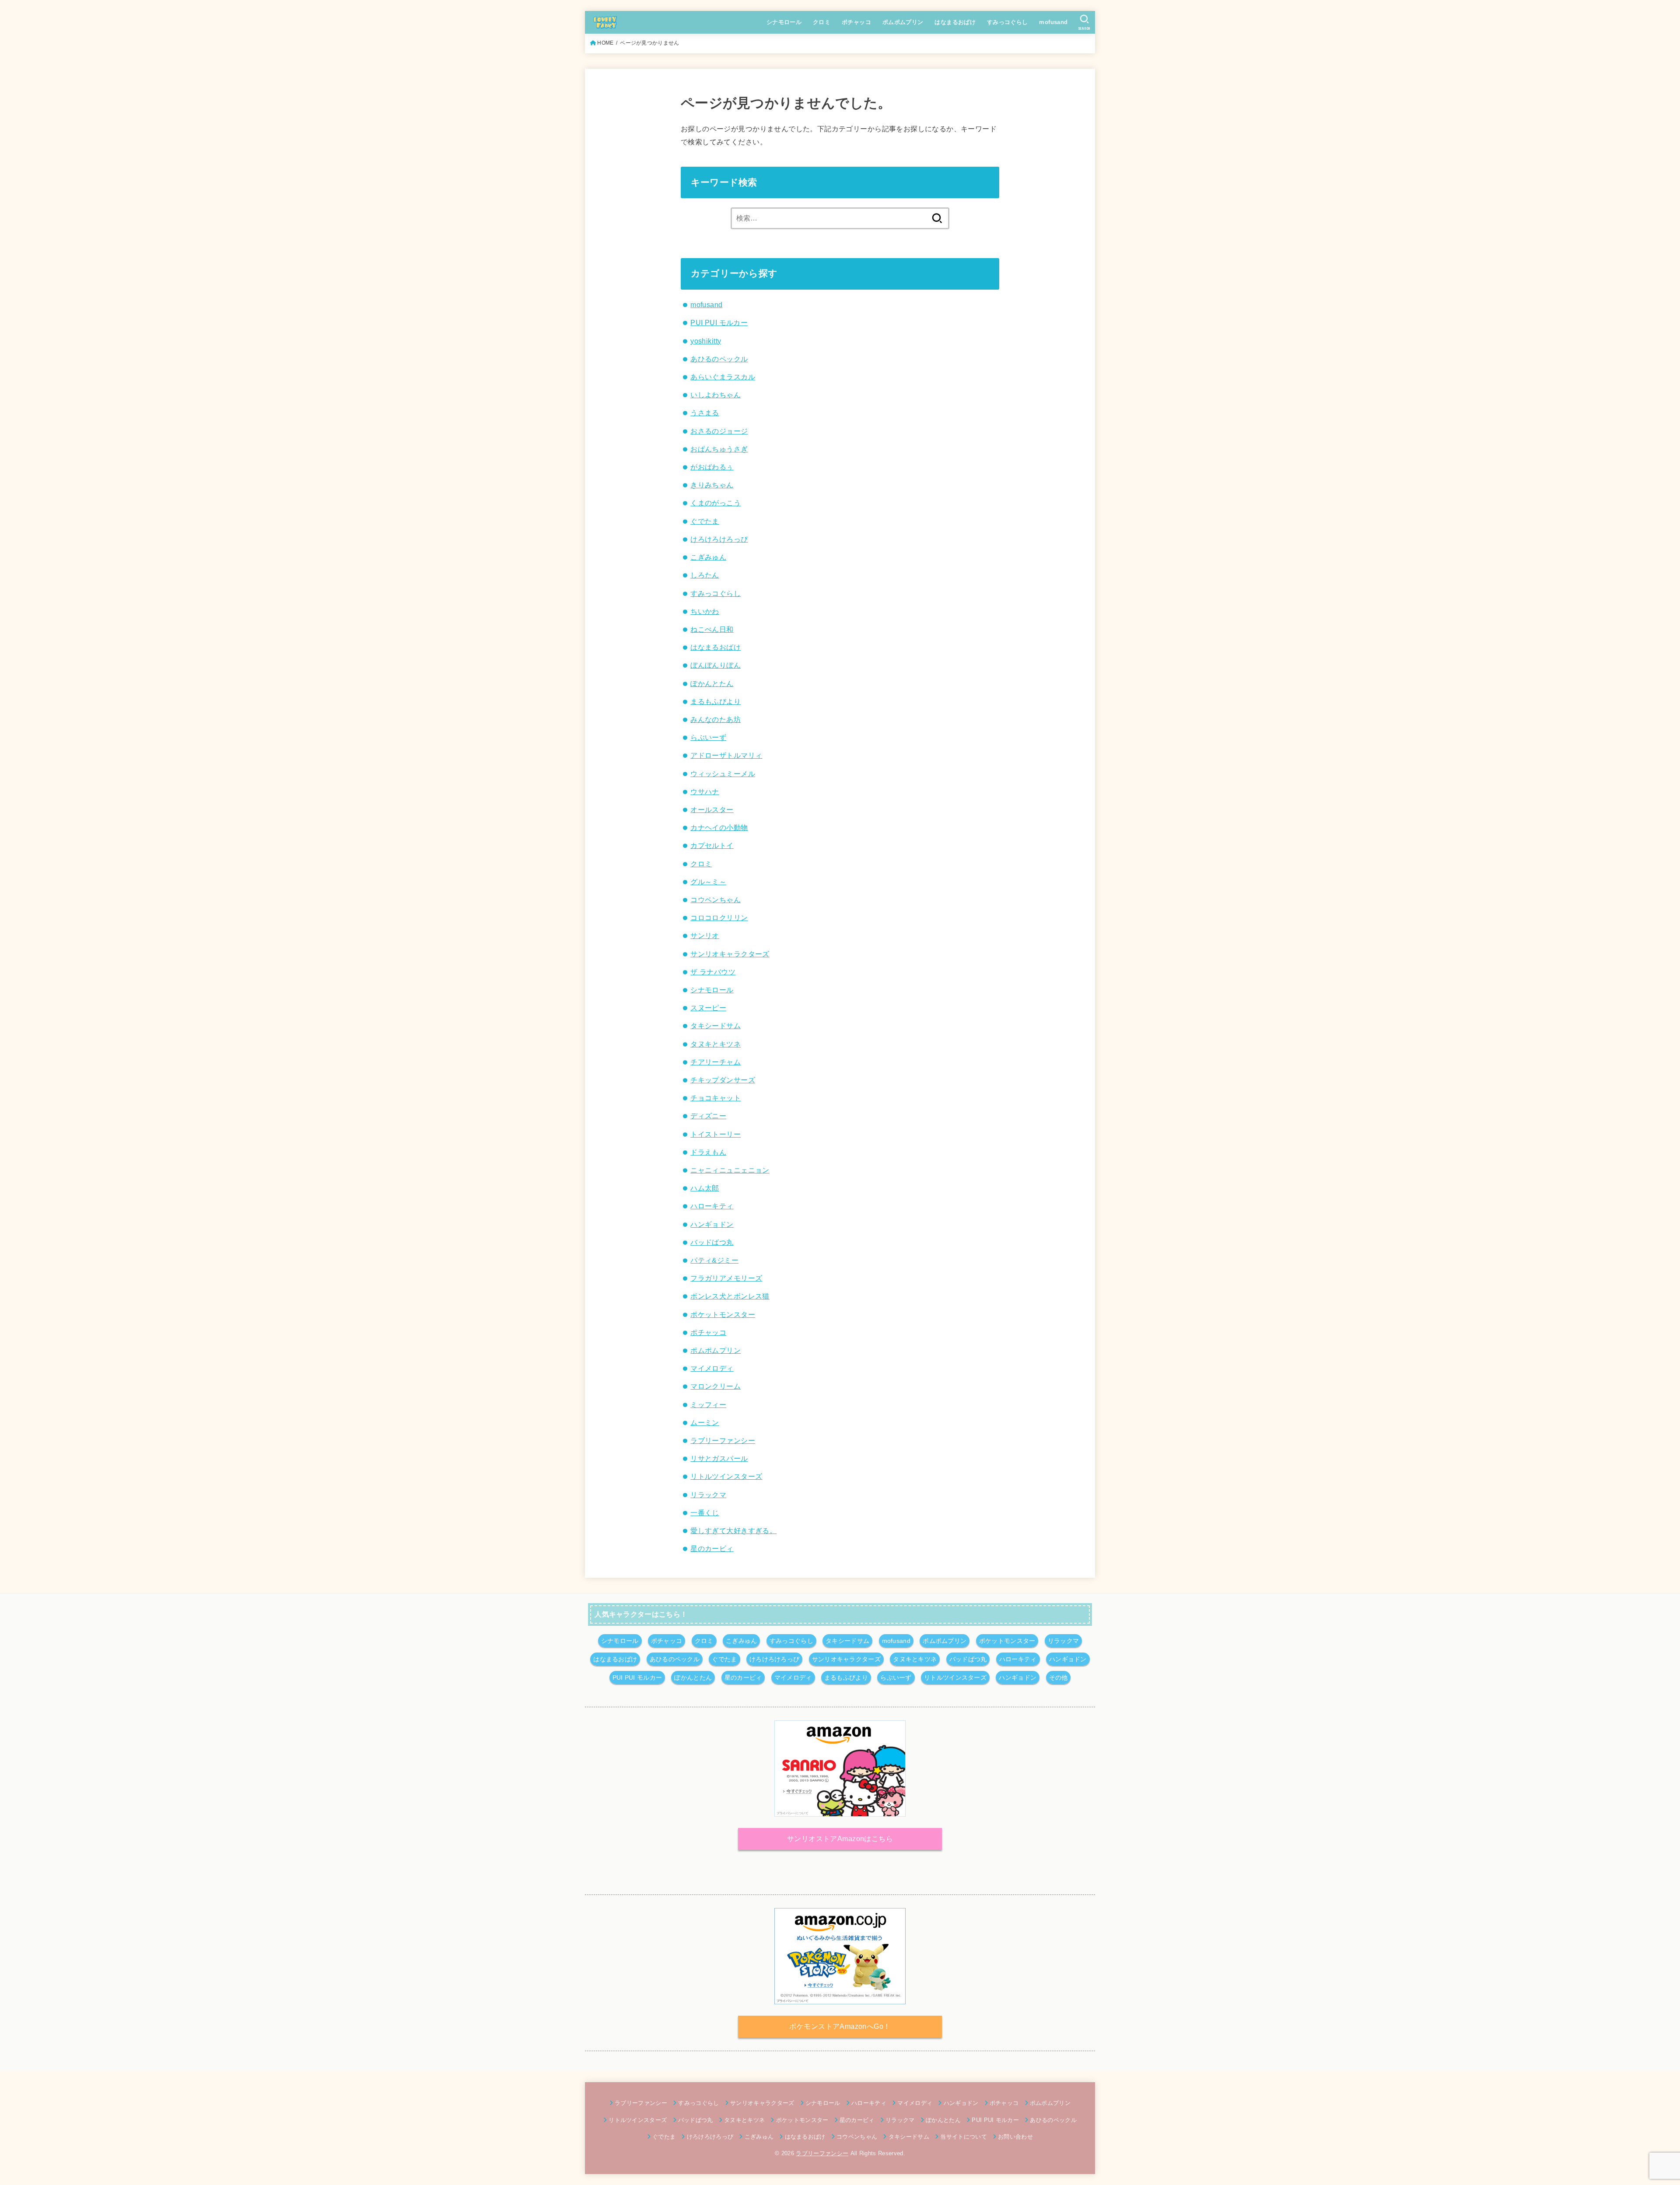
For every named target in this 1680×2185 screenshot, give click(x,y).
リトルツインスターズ (726, 1476)
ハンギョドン (712, 1224)
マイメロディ (712, 1368)
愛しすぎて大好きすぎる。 (733, 1530)
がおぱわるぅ (712, 467)
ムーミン (705, 1422)
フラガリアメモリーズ (726, 1278)
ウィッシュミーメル (723, 774)
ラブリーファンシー (723, 1440)
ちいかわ (705, 611)
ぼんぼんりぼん (716, 665)
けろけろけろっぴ (719, 539)
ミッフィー (708, 1404)
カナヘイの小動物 (719, 827)
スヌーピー (708, 1008)
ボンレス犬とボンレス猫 (730, 1296)
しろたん (705, 575)
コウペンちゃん (716, 900)
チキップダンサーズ (723, 1080)
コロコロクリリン (719, 917)
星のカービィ (712, 1548)
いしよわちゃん (716, 395)
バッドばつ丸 (712, 1242)
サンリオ (705, 935)
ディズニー (708, 1116)
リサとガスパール (719, 1458)
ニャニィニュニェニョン (730, 1170)
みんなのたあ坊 (716, 719)
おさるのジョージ (719, 431)
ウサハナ (705, 791)
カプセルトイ (712, 845)
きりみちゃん (712, 485)
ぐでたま (705, 521)
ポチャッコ (856, 22)
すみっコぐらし (1008, 22)
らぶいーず (708, 737)
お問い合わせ (1015, 2137)
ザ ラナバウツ (713, 972)
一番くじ (705, 1513)
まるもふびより (716, 701)
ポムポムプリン (903, 22)
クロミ (822, 22)
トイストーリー (716, 1134)
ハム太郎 (705, 1188)
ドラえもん (708, 1152)
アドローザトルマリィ (726, 755)
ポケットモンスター (723, 1314)
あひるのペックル (719, 359)
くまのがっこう (716, 503)
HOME (605, 43)
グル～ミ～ (708, 882)
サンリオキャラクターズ (730, 954)
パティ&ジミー (714, 1260)
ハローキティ (712, 1206)
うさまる (705, 413)
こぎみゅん (708, 557)
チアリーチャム (716, 1062)
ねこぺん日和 (712, 629)
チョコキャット (716, 1098)
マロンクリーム (716, 1386)
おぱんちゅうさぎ (719, 449)
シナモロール (784, 22)
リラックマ (708, 1495)
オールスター (712, 809)
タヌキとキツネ (716, 1044)
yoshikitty (706, 341)
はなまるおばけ (955, 22)
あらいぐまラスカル (723, 377)
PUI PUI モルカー (719, 322)
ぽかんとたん (712, 683)
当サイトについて (964, 2137)
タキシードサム (716, 1026)
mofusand (1053, 22)
